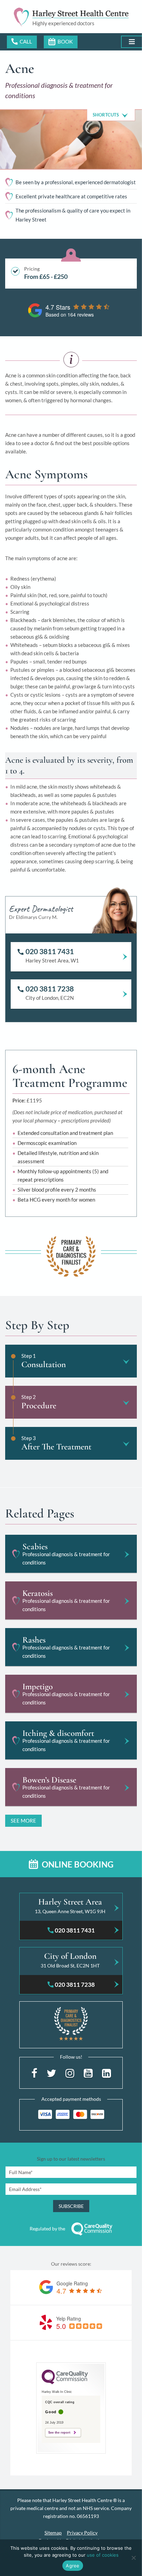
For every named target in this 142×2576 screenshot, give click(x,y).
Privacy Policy (82, 2533)
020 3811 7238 (50, 989)
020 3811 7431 (22, 42)
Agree (73, 2566)
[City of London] (71, 1962)
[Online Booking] (61, 42)
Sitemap (53, 2533)
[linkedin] (106, 2072)
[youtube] (88, 2072)
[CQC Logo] (65, 2383)
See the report (59, 2433)
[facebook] (34, 2072)
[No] (133, 2558)
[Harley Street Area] (71, 1908)
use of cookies (103, 2555)
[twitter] (51, 2072)
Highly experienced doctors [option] (63, 23)
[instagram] (70, 2072)
